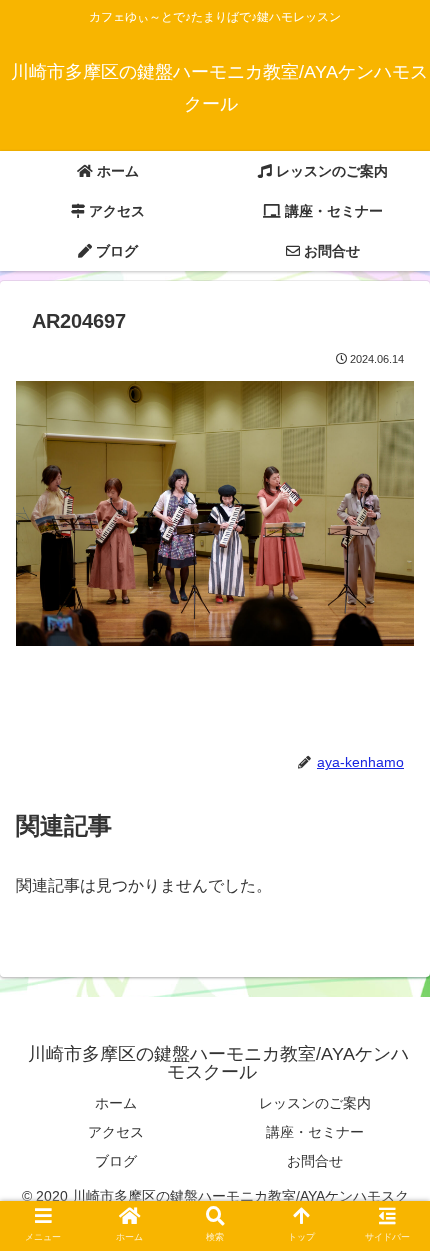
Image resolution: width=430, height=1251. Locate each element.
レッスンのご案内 (315, 1103)
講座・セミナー (315, 1132)
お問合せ (315, 1161)
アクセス (116, 1132)
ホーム (116, 1103)
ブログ (116, 1161)
